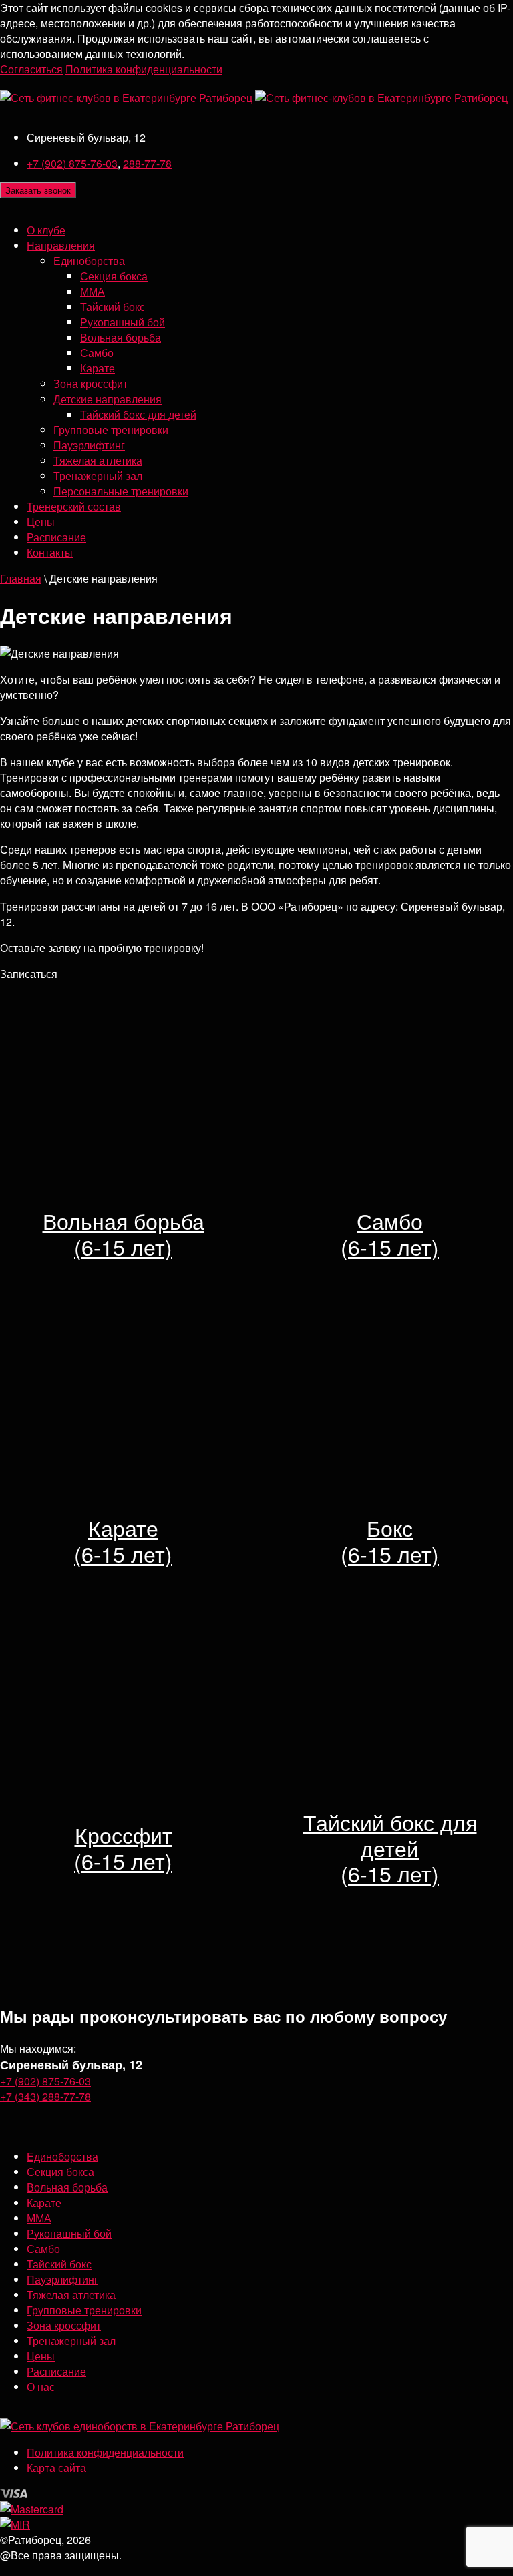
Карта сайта (56, 2468)
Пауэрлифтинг (89, 445)
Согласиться (31, 69)
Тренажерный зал (98, 476)
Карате (98, 368)
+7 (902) (72, 163)
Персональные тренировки (121, 491)
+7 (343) (45, 2096)
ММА (93, 291)
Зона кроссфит (91, 383)
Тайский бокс (113, 307)
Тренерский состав (74, 506)
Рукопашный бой (123, 322)
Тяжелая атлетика (98, 460)
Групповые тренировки (111, 430)
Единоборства (89, 261)
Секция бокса (114, 276)
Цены (41, 522)
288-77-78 (147, 163)
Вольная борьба (121, 337)
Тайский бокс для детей (138, 414)
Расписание (56, 537)
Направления (61, 245)
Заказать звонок (38, 190)
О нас (41, 2387)
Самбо (97, 353)
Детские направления (108, 399)
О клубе (46, 230)
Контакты (50, 552)
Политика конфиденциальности (144, 69)
